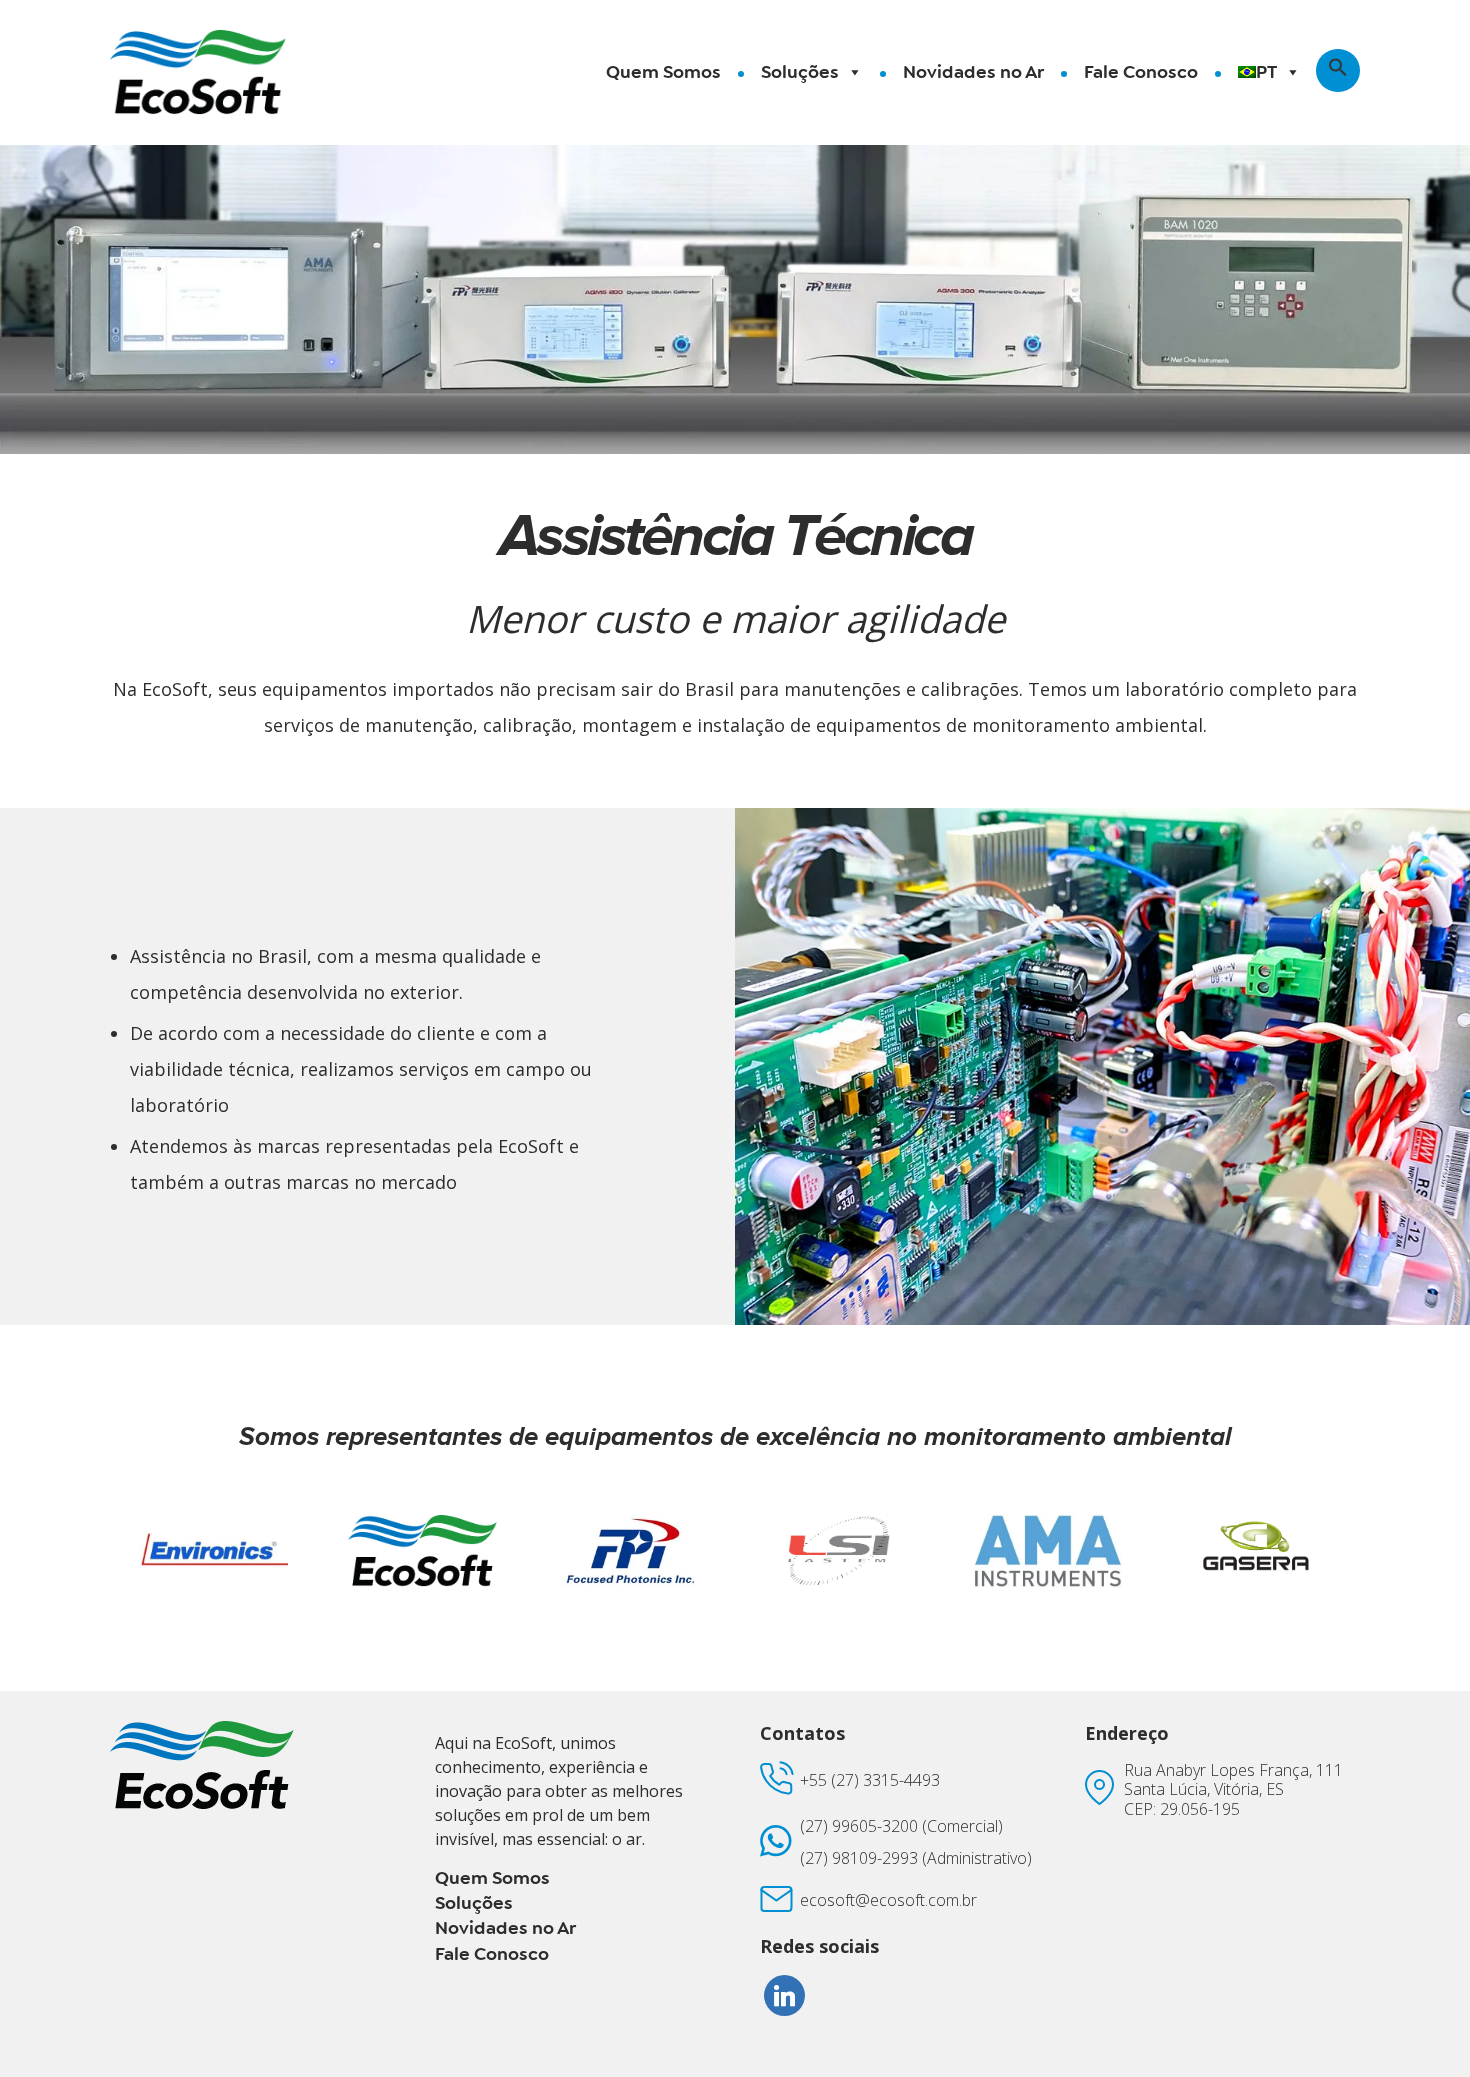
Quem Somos (663, 72)
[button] (1338, 70)
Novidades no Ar (973, 72)
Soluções (800, 72)
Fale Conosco (1141, 72)
